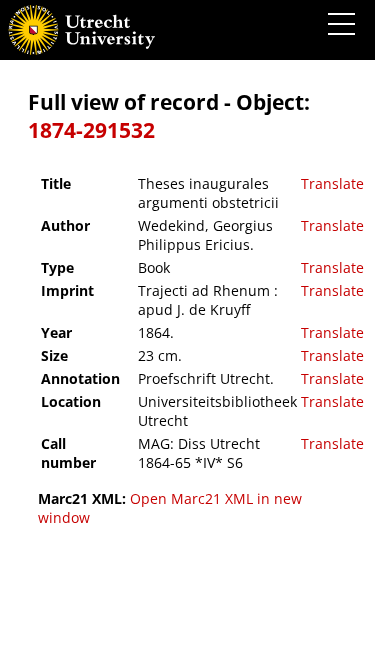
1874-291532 (91, 130)
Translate (332, 183)
